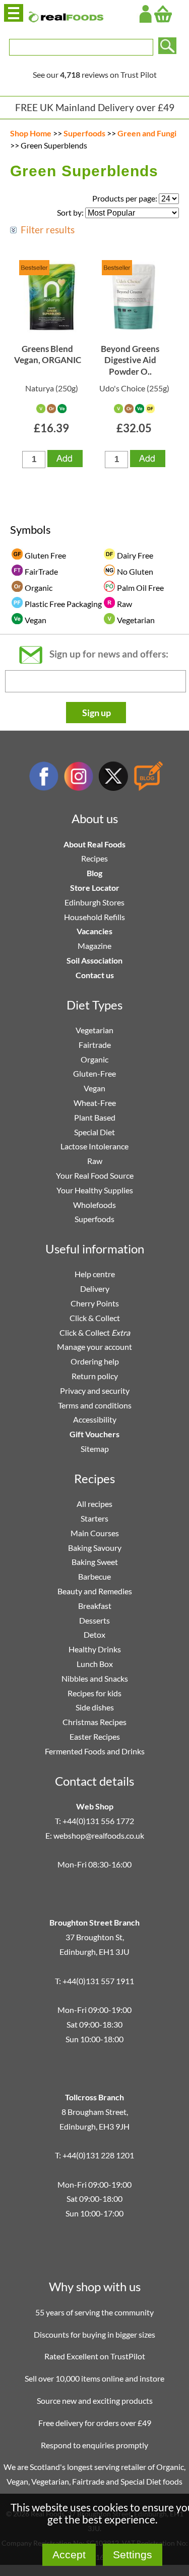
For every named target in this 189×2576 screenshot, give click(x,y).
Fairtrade (95, 1045)
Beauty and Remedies (95, 1591)
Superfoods (84, 133)
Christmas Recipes (94, 1722)
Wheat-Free (95, 1103)
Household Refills (94, 917)
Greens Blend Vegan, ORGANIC (48, 354)
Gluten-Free (94, 1073)
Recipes (94, 858)
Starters (94, 1518)
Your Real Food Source (95, 1175)
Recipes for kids (94, 1693)
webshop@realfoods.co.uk (99, 1835)
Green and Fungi (147, 133)
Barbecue (94, 1576)
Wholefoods (94, 1205)
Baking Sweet (95, 1562)
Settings (133, 2555)
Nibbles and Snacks (95, 1678)
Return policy (95, 1376)
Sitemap (95, 1449)
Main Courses (95, 1533)
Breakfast (95, 1606)
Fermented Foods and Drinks (95, 1751)
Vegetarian (94, 1030)
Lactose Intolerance (94, 1146)
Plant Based (95, 1117)
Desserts (94, 1620)
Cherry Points (95, 1303)
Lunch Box (95, 1664)
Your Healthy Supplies (95, 1190)
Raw (95, 1161)
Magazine (94, 946)
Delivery (95, 1289)
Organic (94, 1059)
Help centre (95, 1274)
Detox (94, 1634)
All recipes (94, 1504)
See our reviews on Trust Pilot (95, 74)
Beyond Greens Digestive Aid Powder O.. (130, 360)
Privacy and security (95, 1391)
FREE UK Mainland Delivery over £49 (95, 107)
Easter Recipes (95, 1736)
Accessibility (95, 1419)
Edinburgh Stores (94, 902)
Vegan (94, 1088)
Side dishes (95, 1707)
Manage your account (94, 1347)
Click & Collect (95, 1318)
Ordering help (95, 1361)
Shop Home (31, 133)
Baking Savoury (95, 1548)
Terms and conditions (95, 1405)
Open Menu (14, 13)
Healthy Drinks (95, 1649)
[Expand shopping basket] (163, 14)
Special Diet (94, 1132)
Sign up (97, 713)
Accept (69, 2555)
